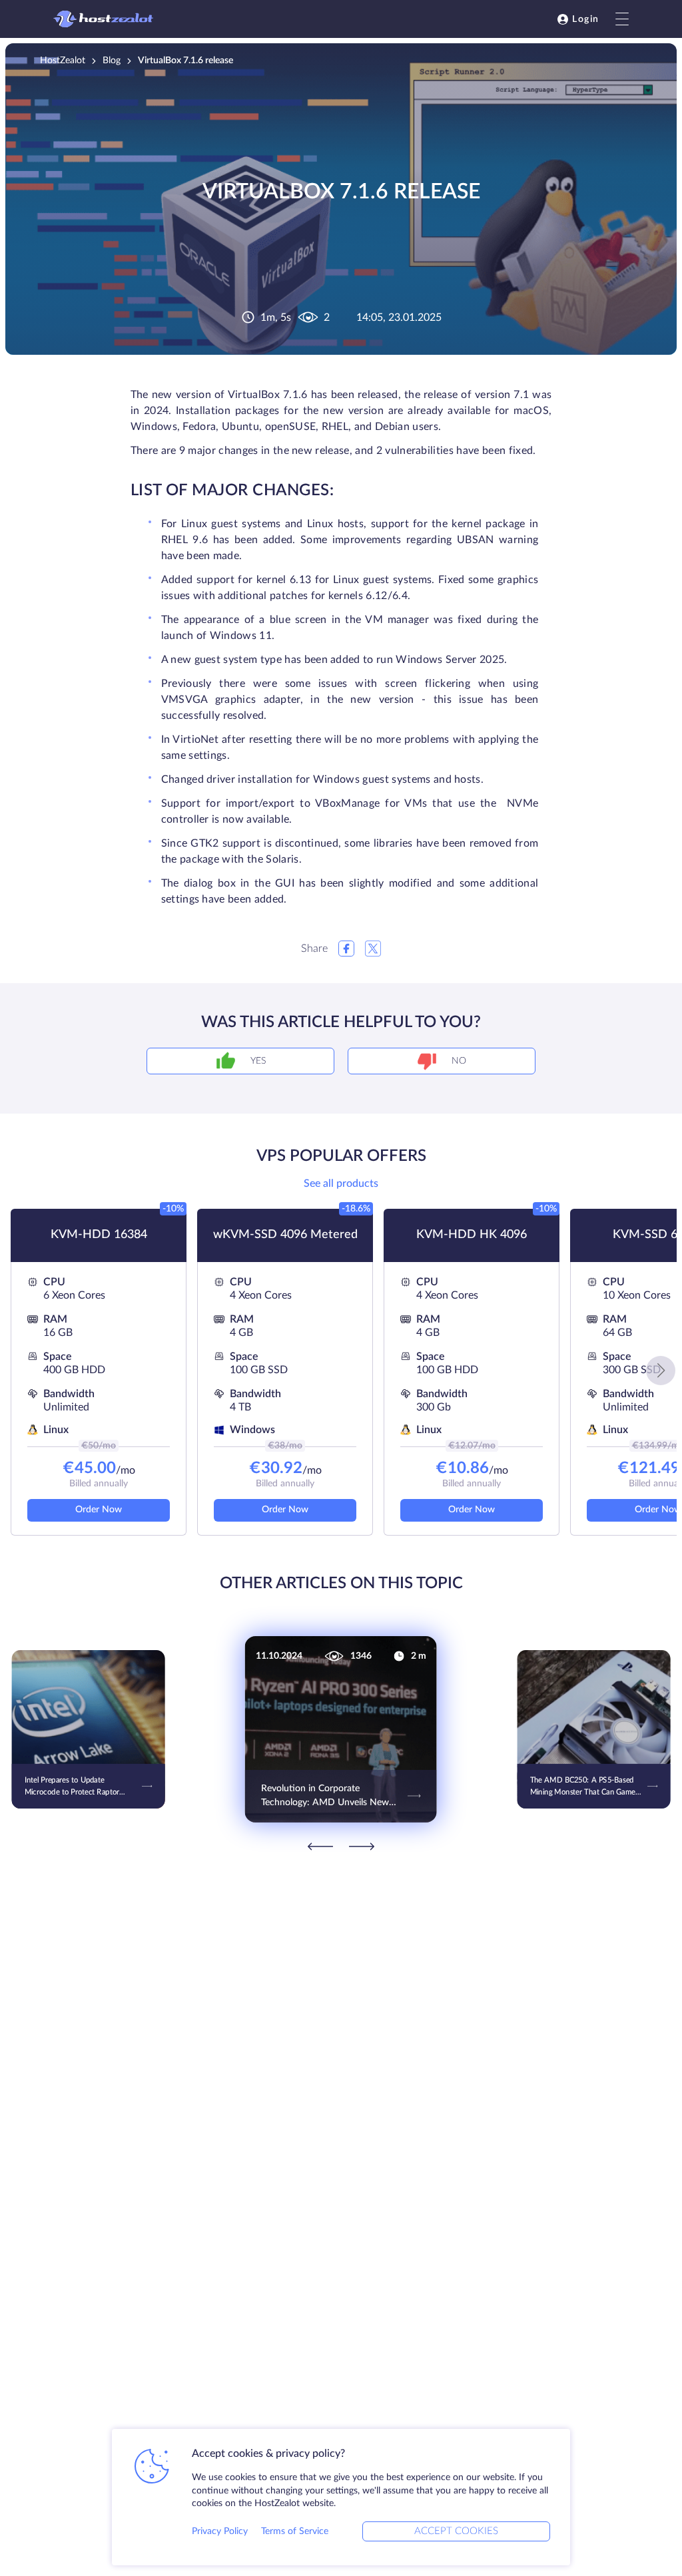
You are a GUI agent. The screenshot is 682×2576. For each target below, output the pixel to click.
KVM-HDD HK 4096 (472, 1235)
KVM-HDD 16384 (99, 1235)
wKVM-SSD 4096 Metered (285, 1235)
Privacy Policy (220, 2531)
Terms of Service (295, 2531)
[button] (661, 1371)
